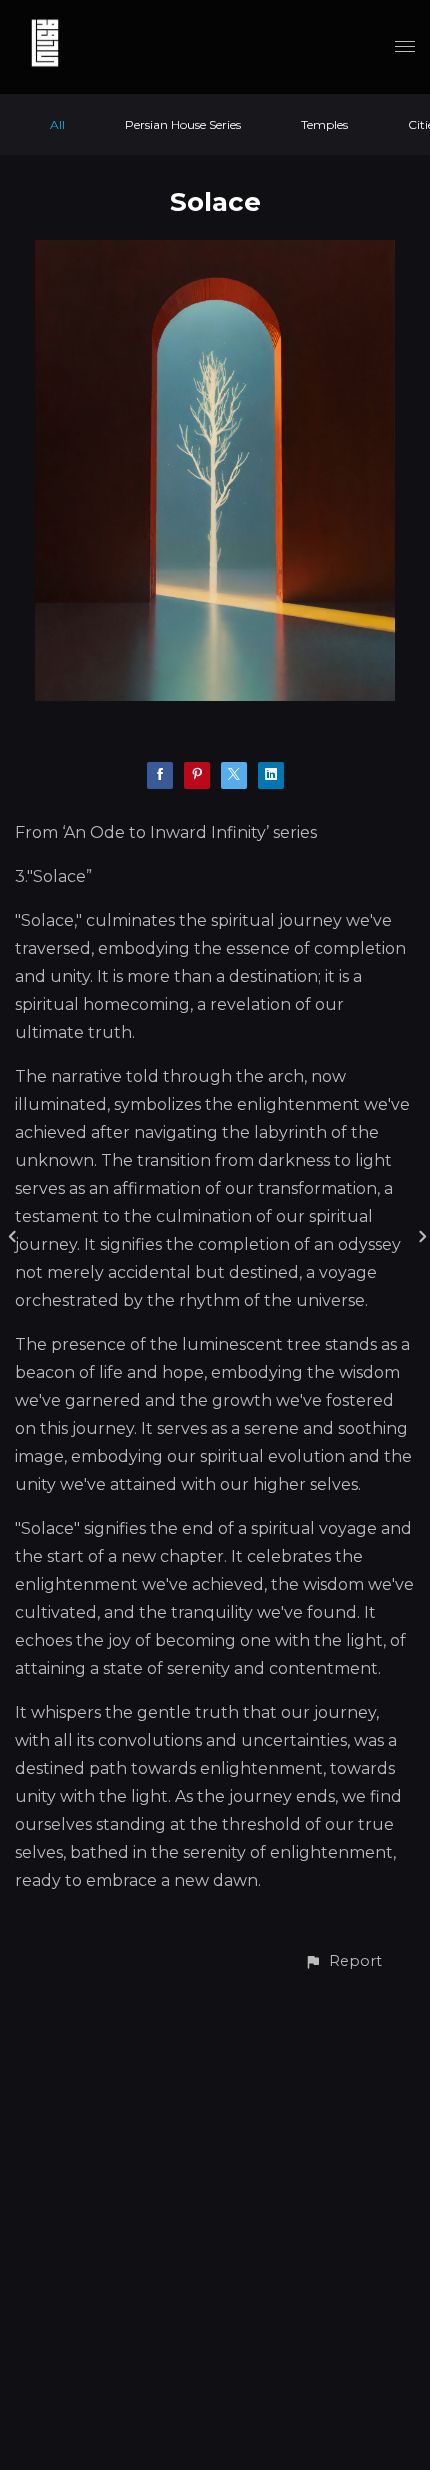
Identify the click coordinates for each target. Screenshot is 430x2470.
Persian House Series (183, 124)
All (57, 124)
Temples (324, 124)
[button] (343, 1961)
